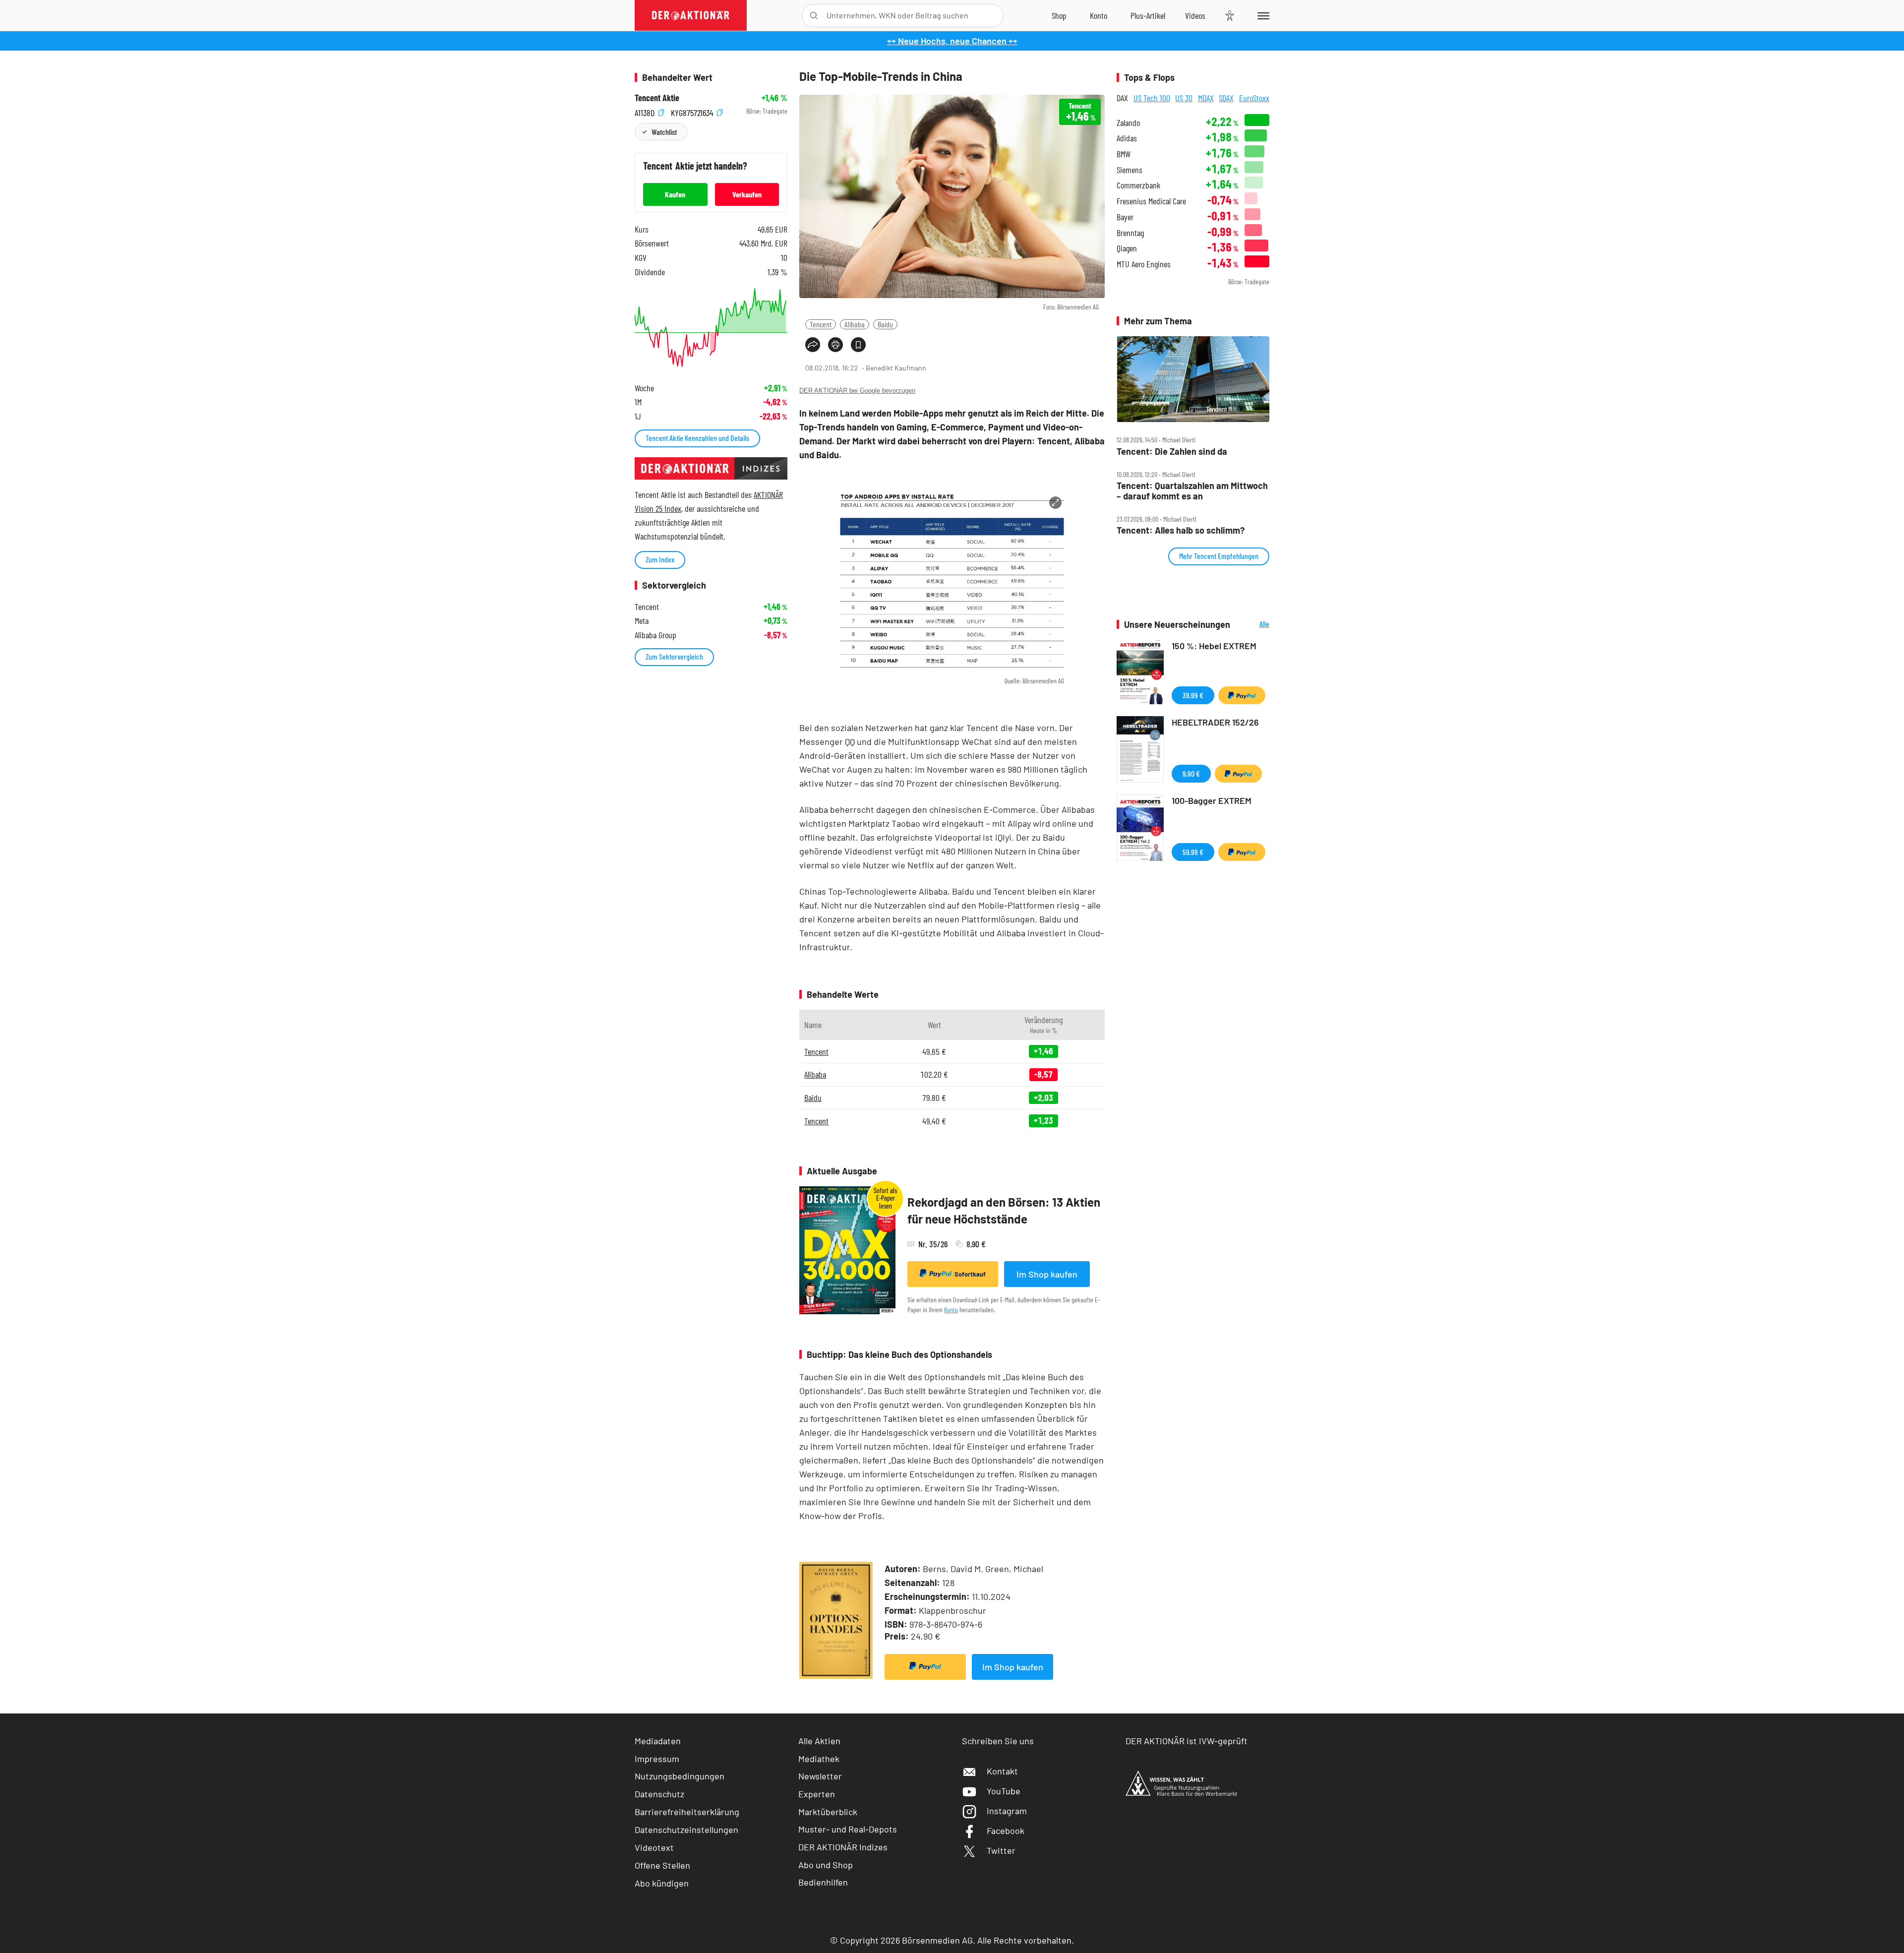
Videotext (654, 1847)
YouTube (1004, 1791)
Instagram (1007, 1811)
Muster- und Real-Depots (848, 1829)
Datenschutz (659, 1794)
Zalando (1128, 123)
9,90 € (1191, 773)
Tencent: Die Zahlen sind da (1172, 452)
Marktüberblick (828, 1812)
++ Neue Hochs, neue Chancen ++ (952, 41)
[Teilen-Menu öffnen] (813, 345)
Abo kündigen (662, 1883)
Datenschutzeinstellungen (686, 1830)
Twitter (1001, 1850)
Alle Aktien (819, 1741)
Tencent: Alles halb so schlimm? (1181, 530)
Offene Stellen (662, 1865)
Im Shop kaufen (1047, 1274)
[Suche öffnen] (814, 16)
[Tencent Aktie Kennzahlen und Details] (711, 328)
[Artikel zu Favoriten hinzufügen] (858, 345)
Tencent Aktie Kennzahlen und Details (697, 438)
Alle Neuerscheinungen (1252, 625)
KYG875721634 (693, 111)
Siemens (1130, 170)
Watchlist (664, 132)
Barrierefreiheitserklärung (687, 1812)
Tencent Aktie (657, 98)
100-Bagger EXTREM (1212, 800)
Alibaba (855, 324)
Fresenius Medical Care (1151, 201)
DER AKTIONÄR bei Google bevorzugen (857, 391)
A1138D (646, 111)
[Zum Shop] (1059, 15)
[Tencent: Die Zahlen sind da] (1193, 379)
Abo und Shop (826, 1865)
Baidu (885, 324)
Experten (817, 1794)
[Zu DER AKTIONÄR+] (1148, 15)
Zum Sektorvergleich (674, 656)
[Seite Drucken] (835, 345)
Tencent (821, 324)
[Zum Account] (1099, 15)
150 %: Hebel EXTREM (1214, 646)
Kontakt (1002, 1771)
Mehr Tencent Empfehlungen (1219, 556)
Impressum (657, 1759)
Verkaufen (747, 194)
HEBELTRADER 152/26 (1215, 722)
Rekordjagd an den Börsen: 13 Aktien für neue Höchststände (1004, 1210)
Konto (951, 1310)
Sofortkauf (970, 1274)
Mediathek (819, 1759)
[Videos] (1195, 15)
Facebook (1006, 1831)
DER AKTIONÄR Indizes (843, 1847)
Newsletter (820, 1776)
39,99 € (1193, 695)
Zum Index (660, 559)
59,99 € (1193, 852)
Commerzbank (1138, 185)
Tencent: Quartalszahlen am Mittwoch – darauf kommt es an (1192, 491)
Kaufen (675, 194)
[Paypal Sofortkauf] (925, 1667)
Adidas (1127, 138)
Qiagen (1127, 248)
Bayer (1125, 217)
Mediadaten (658, 1741)
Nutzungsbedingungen (680, 1776)
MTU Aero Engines (1144, 264)
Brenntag (1130, 233)
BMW (1124, 154)
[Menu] (1262, 15)
